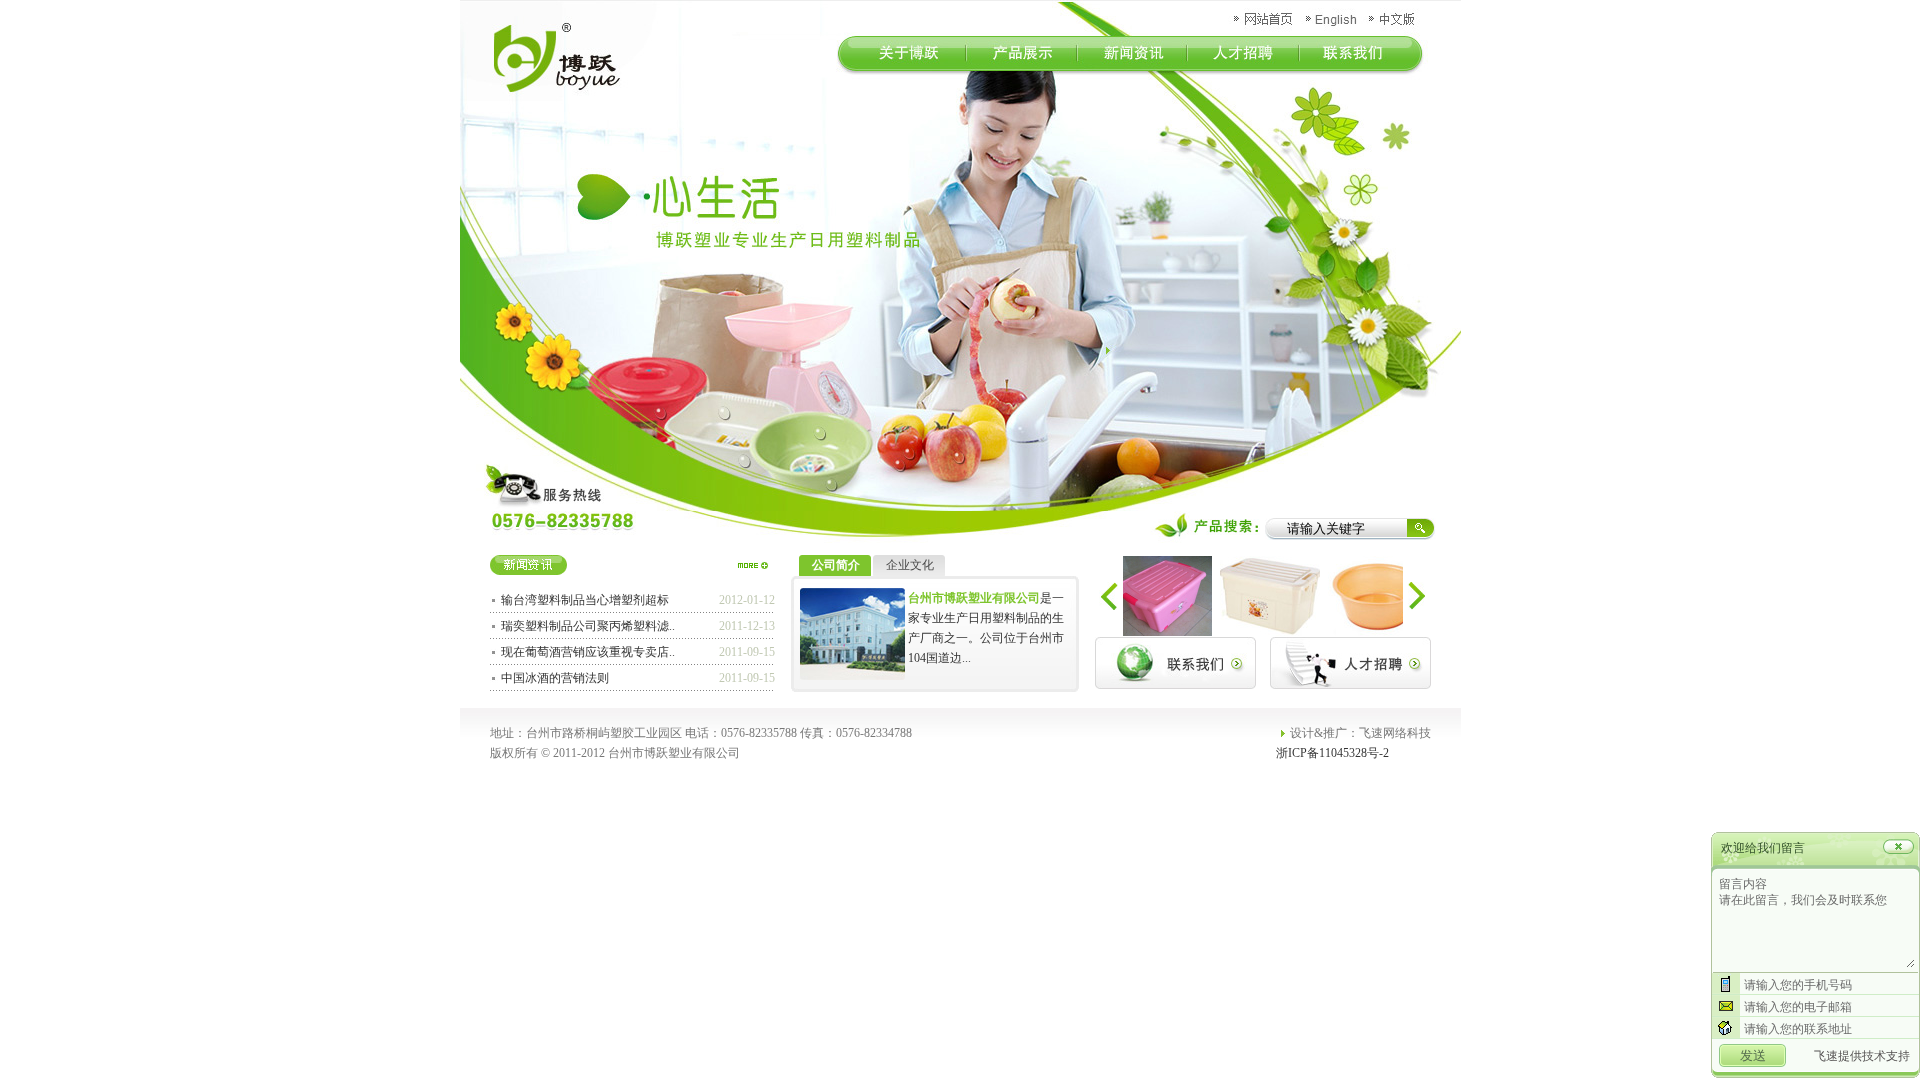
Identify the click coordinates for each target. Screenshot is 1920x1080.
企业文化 (910, 565)
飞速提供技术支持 (1862, 1056)
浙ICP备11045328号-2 (1332, 753)
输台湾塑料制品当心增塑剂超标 (585, 600)
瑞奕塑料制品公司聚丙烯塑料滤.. (588, 626)
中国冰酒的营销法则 (555, 678)
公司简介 (836, 565)
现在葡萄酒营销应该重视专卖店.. (588, 652)
